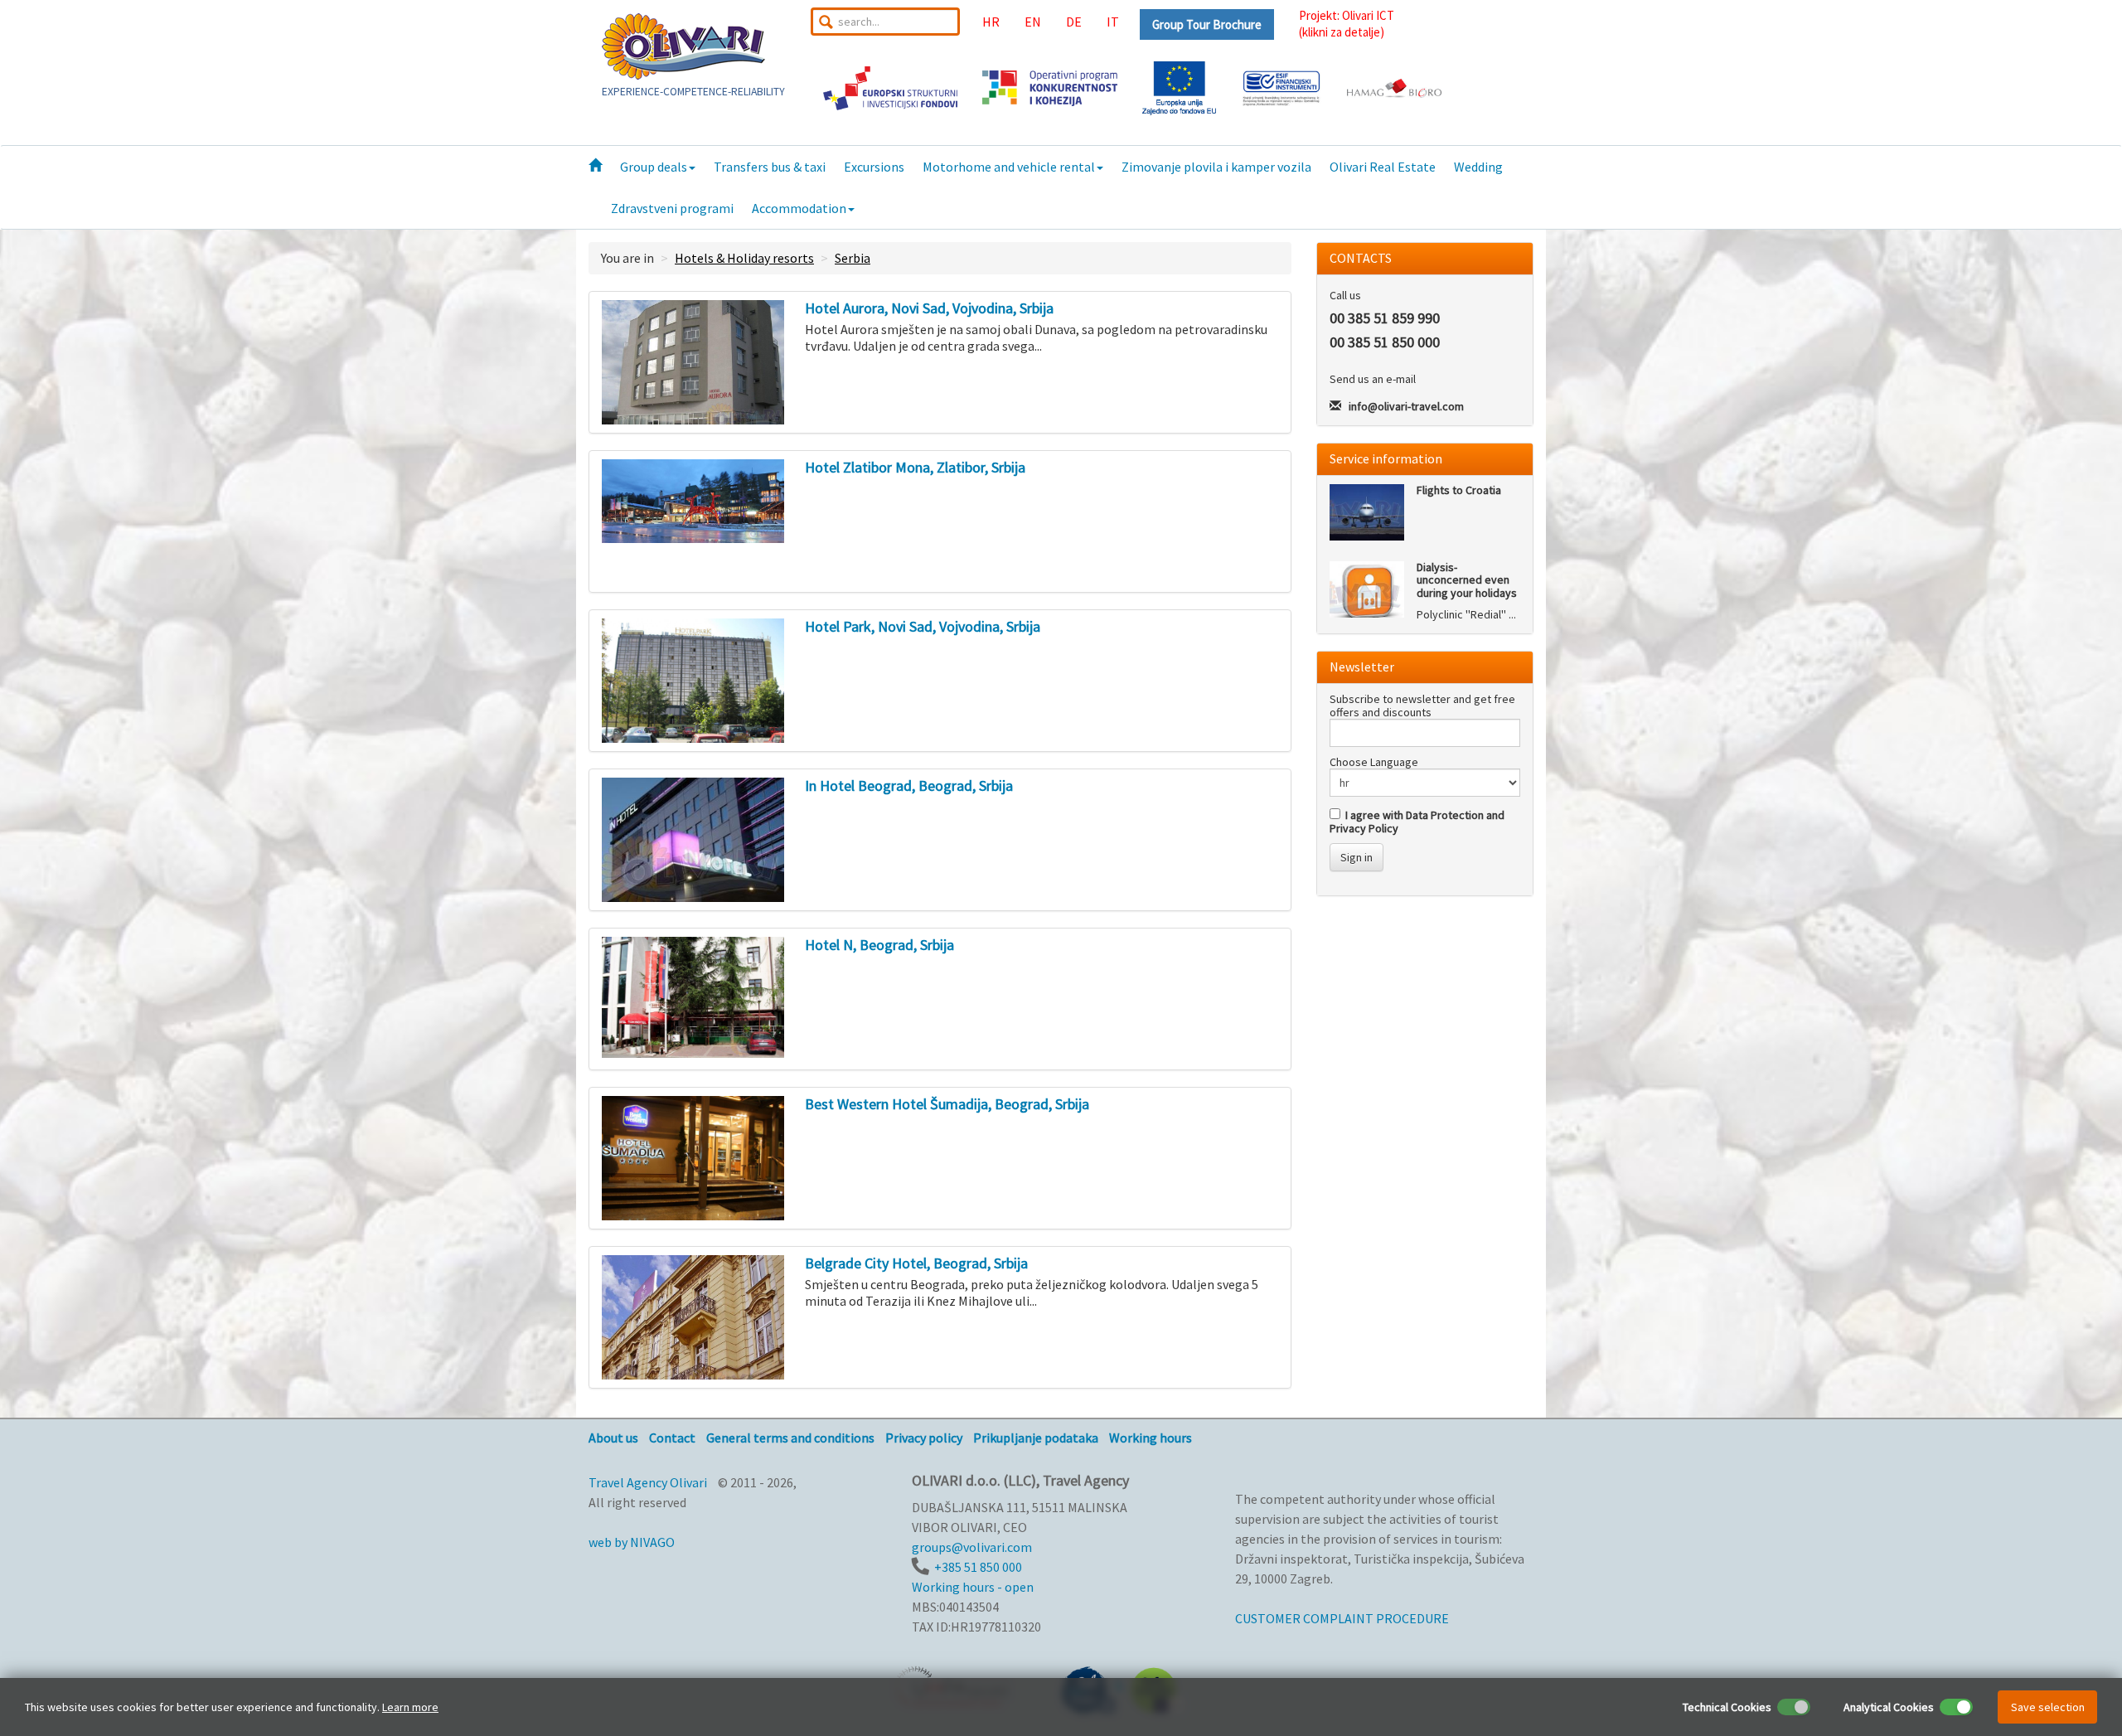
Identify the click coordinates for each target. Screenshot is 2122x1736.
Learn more (410, 1707)
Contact (672, 1438)
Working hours (1151, 1438)
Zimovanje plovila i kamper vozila (1216, 167)
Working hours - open (973, 1587)
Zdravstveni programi (672, 208)
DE (1074, 22)
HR (991, 22)
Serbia (853, 258)
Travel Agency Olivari (648, 1482)
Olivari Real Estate (1383, 167)
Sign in (1357, 857)
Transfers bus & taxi (770, 167)
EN (1033, 22)
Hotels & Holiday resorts (744, 258)
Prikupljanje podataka (1036, 1438)
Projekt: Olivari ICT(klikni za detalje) (1347, 24)
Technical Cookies (1727, 1707)
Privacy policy (924, 1438)
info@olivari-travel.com (1406, 406)
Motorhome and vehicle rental (1009, 167)
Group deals (654, 167)
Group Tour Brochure (1207, 24)
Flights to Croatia (1459, 490)
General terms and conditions (790, 1438)
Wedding (1478, 167)
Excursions (874, 167)
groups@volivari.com (972, 1547)
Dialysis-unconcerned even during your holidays (1467, 580)
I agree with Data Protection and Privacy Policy (1417, 822)
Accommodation (799, 208)
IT (1113, 22)
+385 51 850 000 (978, 1567)
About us (613, 1438)
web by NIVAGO (632, 1542)
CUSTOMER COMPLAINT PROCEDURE (1342, 1618)
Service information (1386, 458)
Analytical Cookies (1889, 1707)
